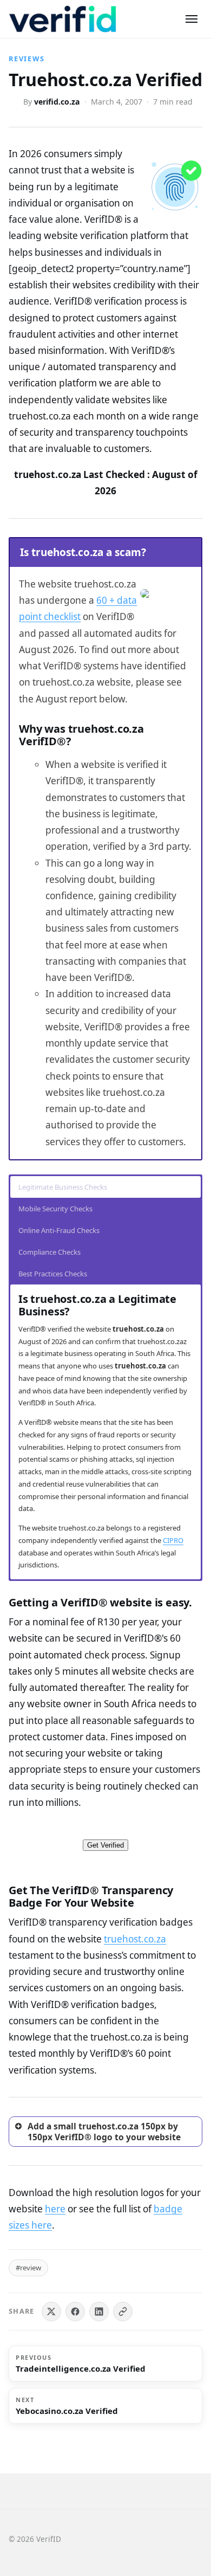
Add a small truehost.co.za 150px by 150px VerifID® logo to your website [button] (104, 2132)
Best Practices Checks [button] (53, 1274)
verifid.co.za (57, 102)
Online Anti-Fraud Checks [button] (59, 1230)
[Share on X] (51, 2312)
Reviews (27, 59)
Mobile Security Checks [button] (55, 1209)
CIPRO (173, 1540)
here (55, 2209)
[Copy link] (123, 2312)
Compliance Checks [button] (50, 1252)
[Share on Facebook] (75, 2312)
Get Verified (105, 1845)
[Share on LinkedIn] (99, 2312)
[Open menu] (192, 19)
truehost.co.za (135, 1939)
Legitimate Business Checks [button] (63, 1187)
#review (28, 2268)
